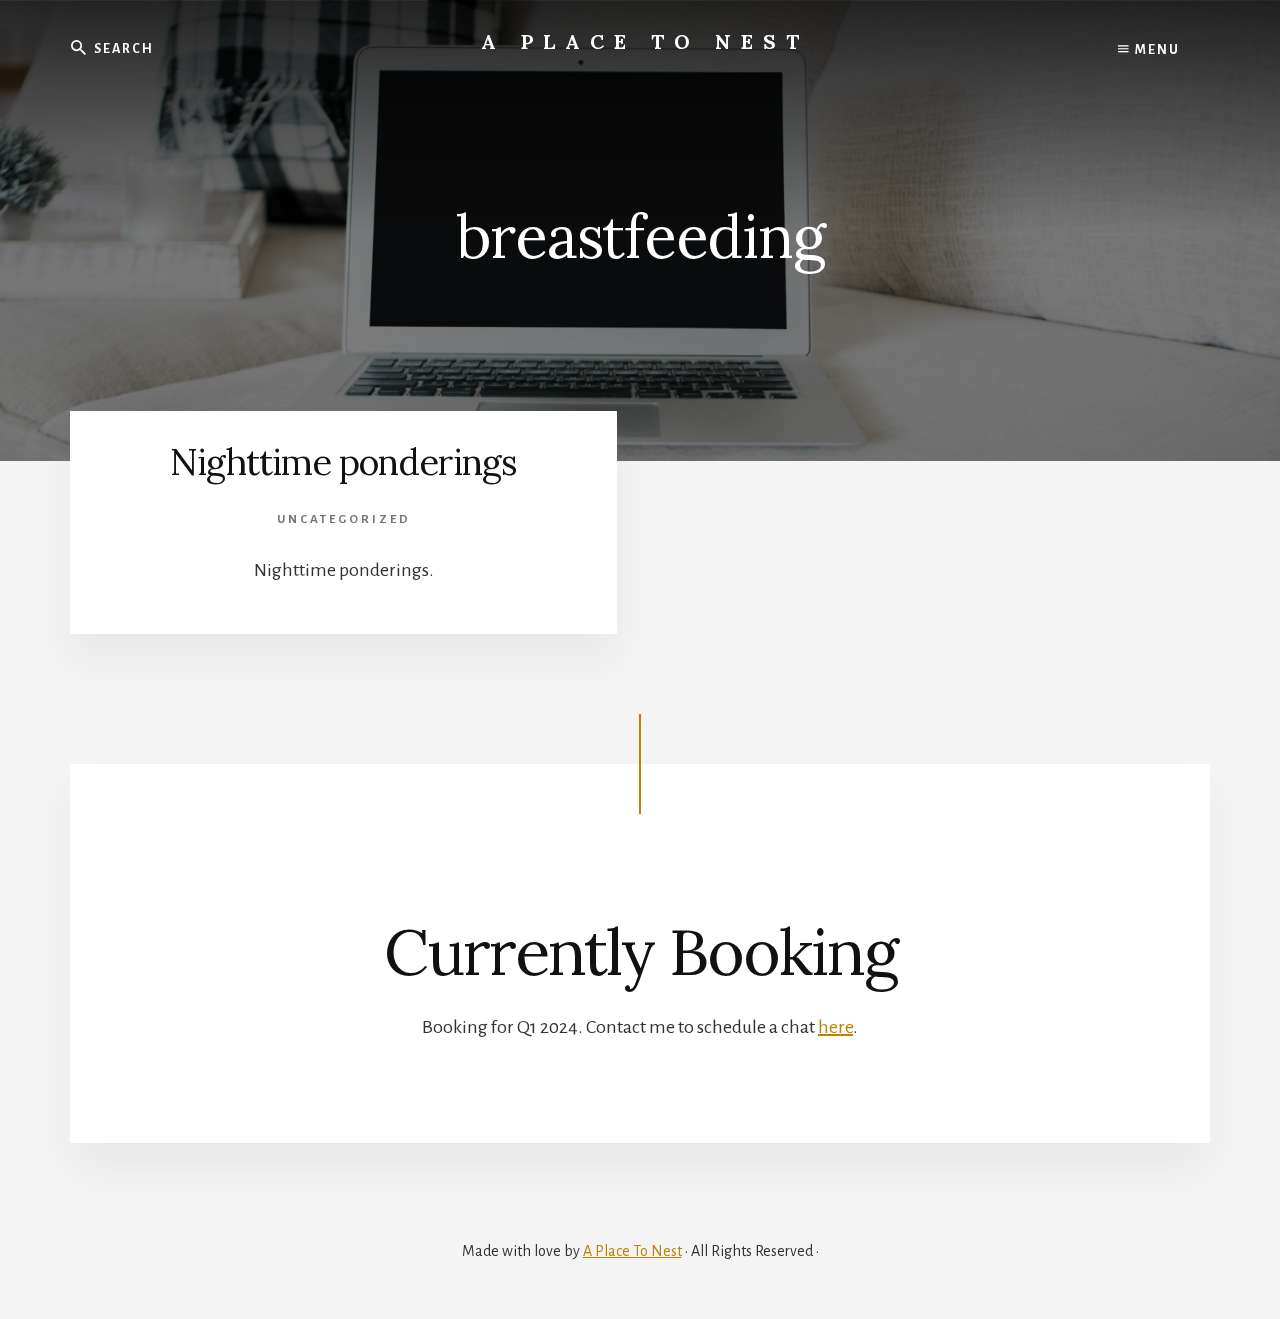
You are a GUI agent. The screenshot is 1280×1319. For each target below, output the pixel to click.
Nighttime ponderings (343, 462)
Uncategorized (344, 519)
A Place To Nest (645, 41)
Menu (1155, 50)
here (835, 1027)
